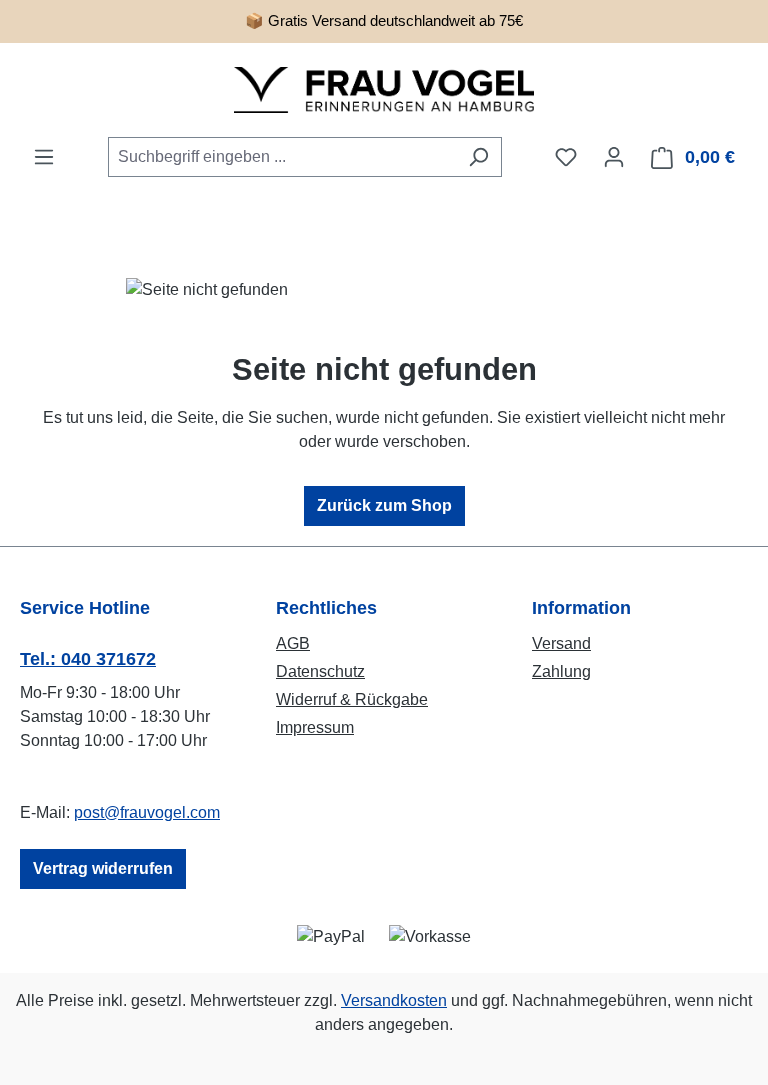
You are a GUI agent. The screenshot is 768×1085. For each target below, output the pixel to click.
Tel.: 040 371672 (88, 659)
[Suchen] (478, 157)
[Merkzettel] (566, 157)
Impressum (315, 727)
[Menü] (44, 157)
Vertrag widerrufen (103, 868)
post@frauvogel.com (147, 812)
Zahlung (561, 671)
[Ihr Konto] (614, 157)
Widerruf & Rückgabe (352, 699)
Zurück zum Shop (384, 505)
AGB (293, 643)
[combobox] (282, 157)
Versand (561, 643)
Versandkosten (394, 1000)
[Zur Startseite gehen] (384, 90)
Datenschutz (320, 671)
